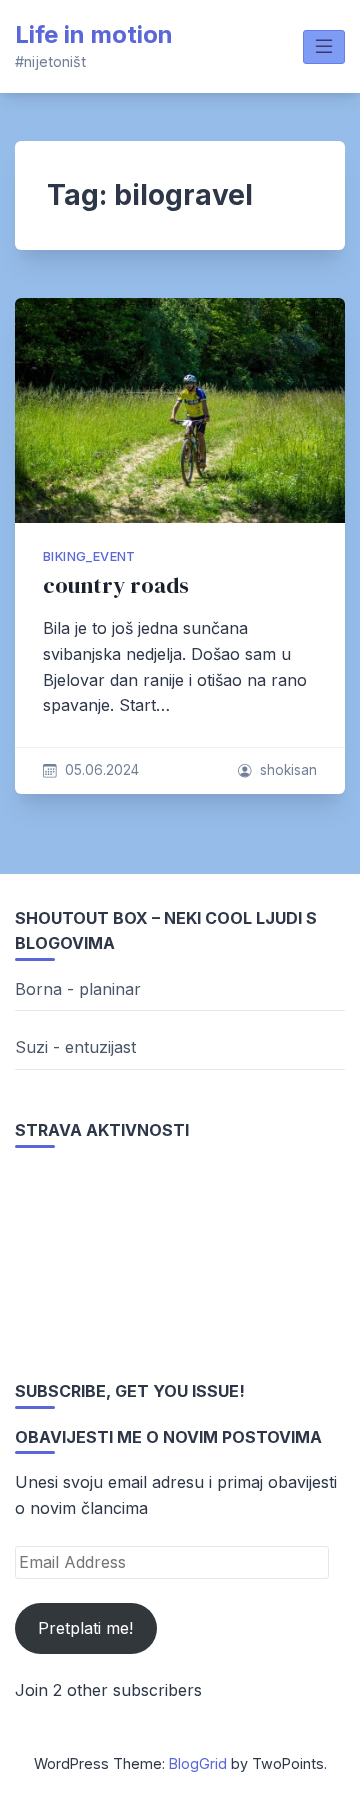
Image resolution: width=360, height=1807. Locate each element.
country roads (116, 585)
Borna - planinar (78, 989)
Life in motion (94, 34)
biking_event (89, 556)
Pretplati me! (85, 1628)
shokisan (288, 770)
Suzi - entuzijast (75, 1047)
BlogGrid (198, 1763)
